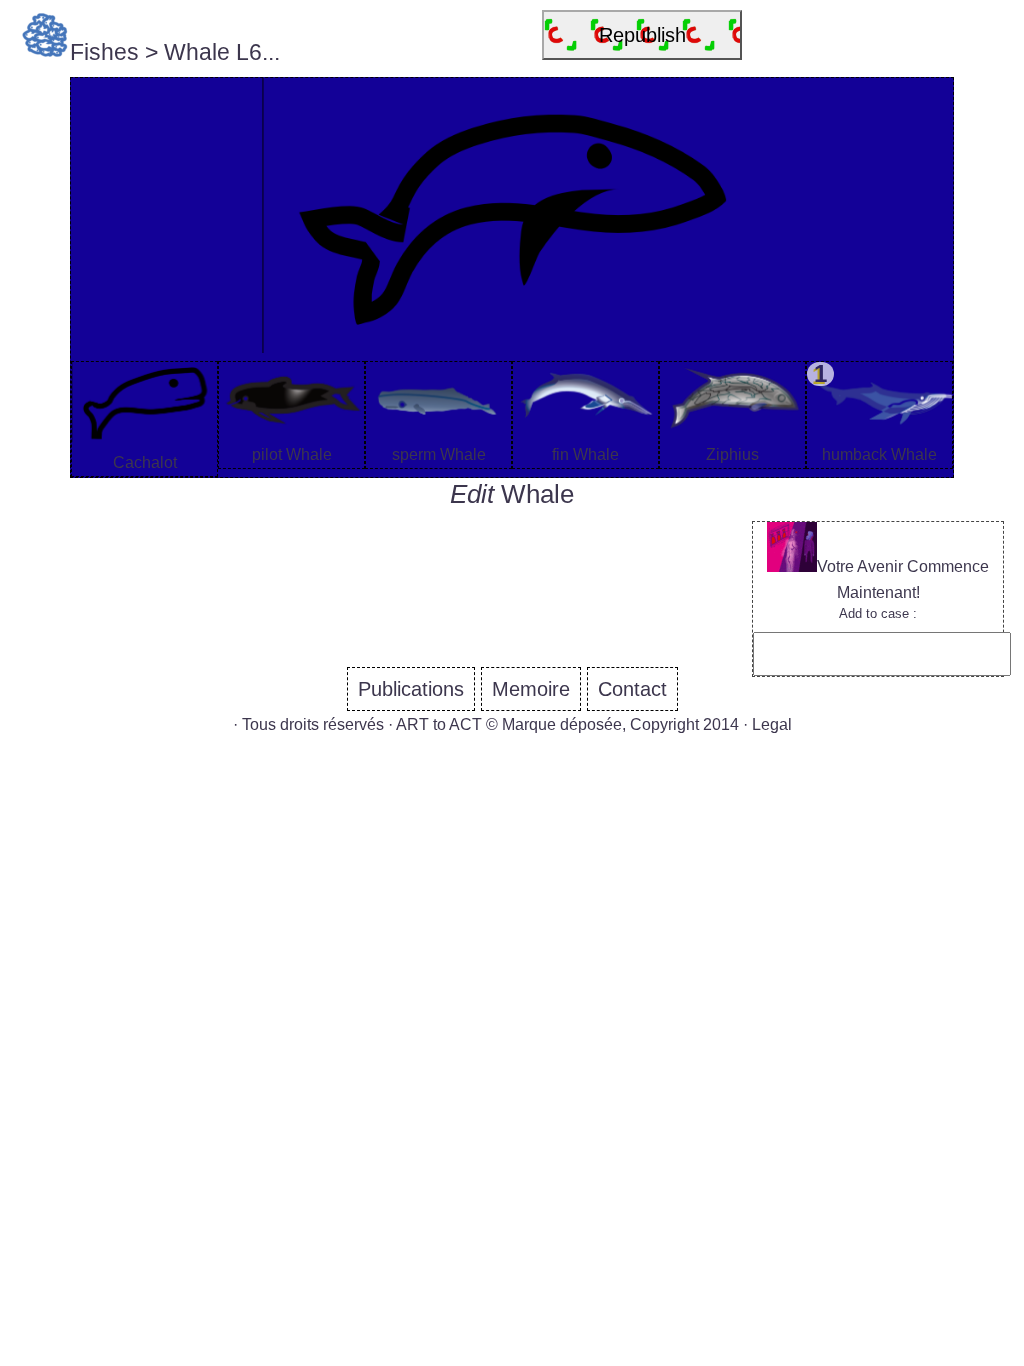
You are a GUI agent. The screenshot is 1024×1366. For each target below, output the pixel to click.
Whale (537, 494)
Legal (772, 724)
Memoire (531, 689)
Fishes (104, 52)
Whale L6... (222, 52)
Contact (632, 689)
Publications (411, 689)
